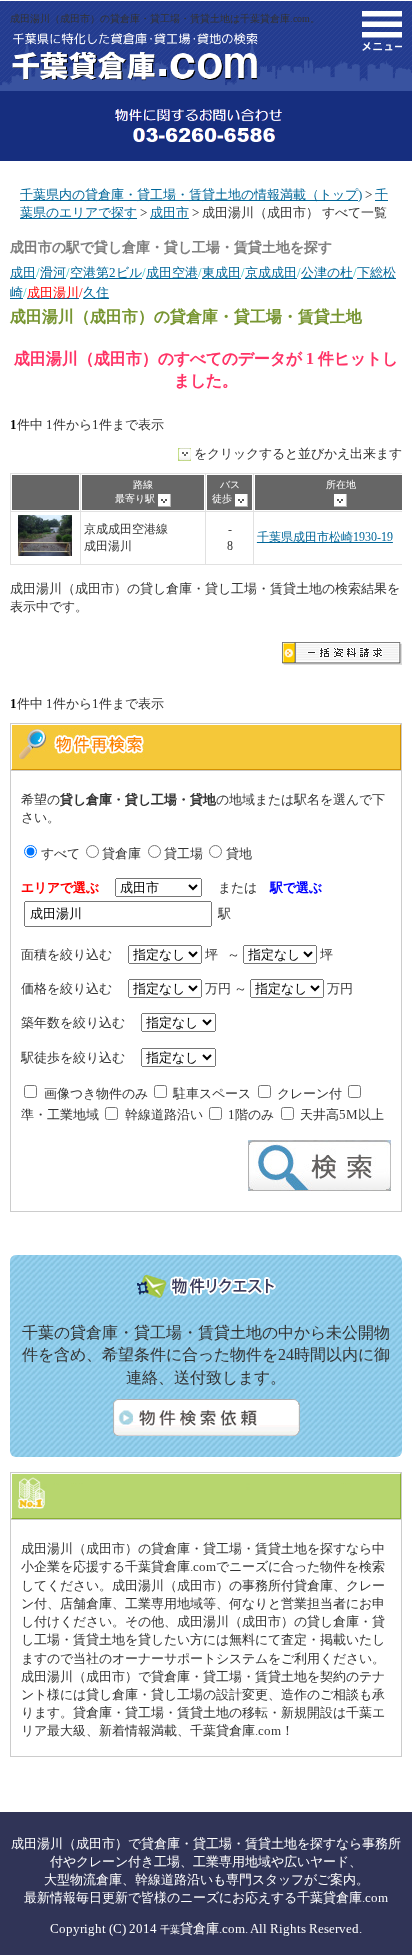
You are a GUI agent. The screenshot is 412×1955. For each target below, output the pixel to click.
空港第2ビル (106, 272)
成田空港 (172, 272)
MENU (382, 31)
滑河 (53, 272)
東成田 (221, 272)
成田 (23, 272)
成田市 (169, 212)
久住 (96, 292)
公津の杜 (327, 272)
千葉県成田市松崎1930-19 (325, 537)
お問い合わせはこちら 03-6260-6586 (206, 126)
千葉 (170, 1929)
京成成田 (271, 272)
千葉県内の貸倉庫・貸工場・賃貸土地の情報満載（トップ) (191, 194)
